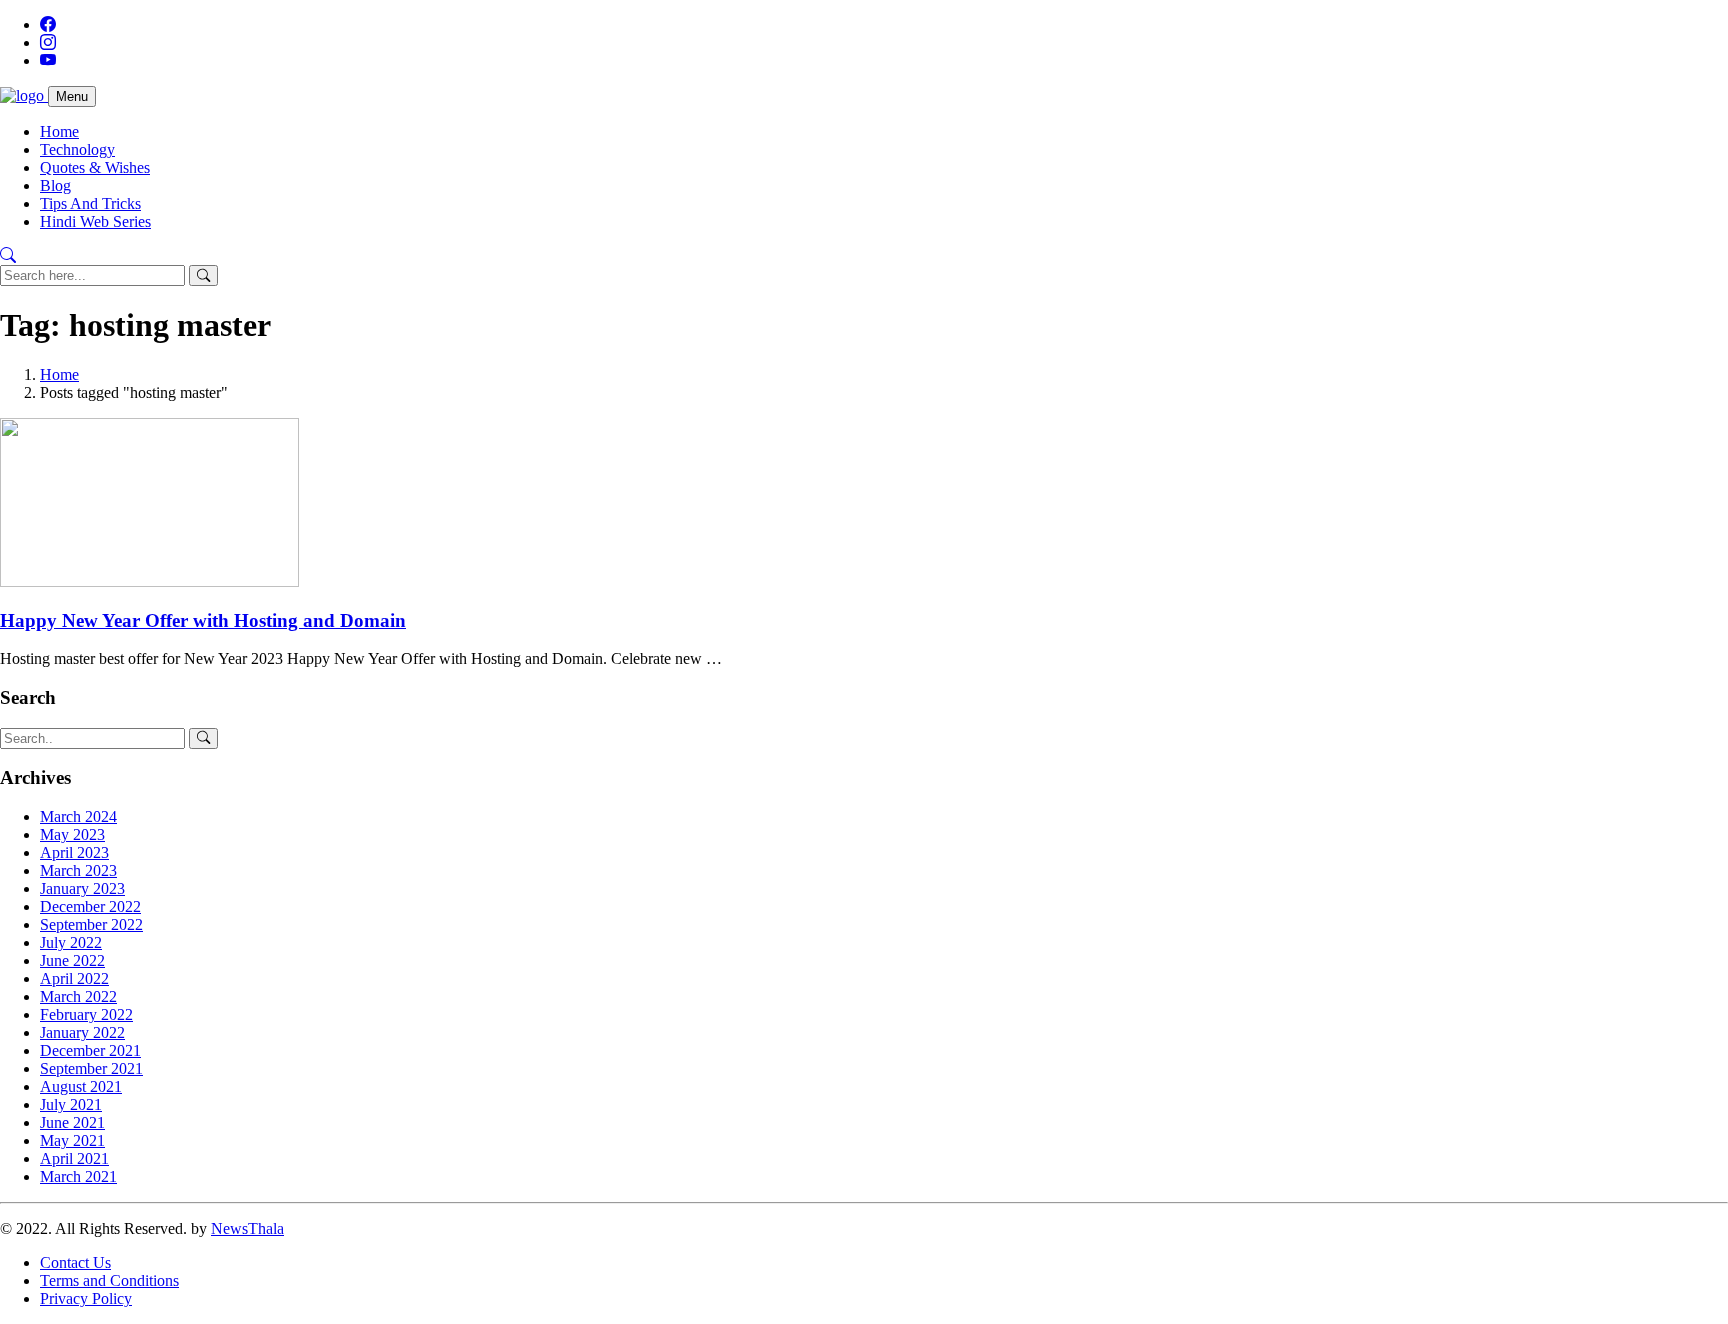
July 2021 (71, 1104)
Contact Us (75, 1262)
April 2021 (74, 1158)
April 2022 (74, 978)
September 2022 (91, 924)
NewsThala (247, 1228)
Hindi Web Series (95, 221)
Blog (55, 185)
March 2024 (78, 816)
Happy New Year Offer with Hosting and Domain (203, 620)
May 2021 (72, 1140)
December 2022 (90, 906)
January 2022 (82, 1032)
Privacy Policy (86, 1298)
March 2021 (78, 1176)
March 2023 (78, 870)
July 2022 (71, 942)
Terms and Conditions (109, 1280)
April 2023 (74, 852)
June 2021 (72, 1122)
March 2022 (78, 996)
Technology (77, 149)
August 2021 (81, 1086)
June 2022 (72, 960)
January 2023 (82, 888)
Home (59, 131)
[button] (8, 255)
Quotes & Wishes (95, 167)
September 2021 (91, 1068)
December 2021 (90, 1050)
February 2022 (86, 1014)
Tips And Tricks (90, 203)
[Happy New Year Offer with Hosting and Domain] (149, 581)
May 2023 (72, 834)
